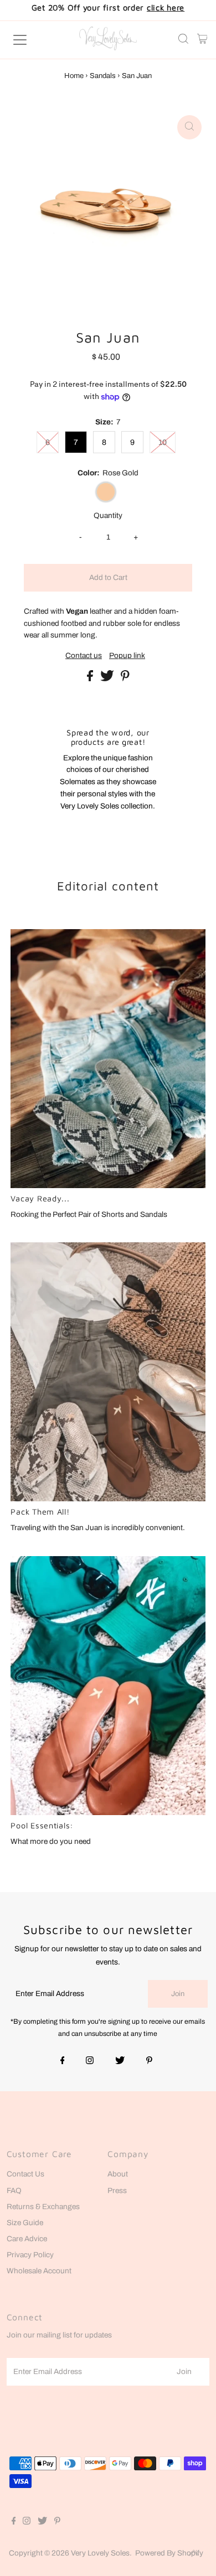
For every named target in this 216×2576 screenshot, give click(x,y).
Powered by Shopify (169, 2553)
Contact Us (25, 2174)
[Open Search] (183, 40)
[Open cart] (202, 40)
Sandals (103, 76)
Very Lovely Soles (100, 2553)
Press (117, 2191)
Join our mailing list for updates (59, 2335)
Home (74, 76)
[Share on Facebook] (91, 679)
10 (163, 442)
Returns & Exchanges (43, 2207)
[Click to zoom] (189, 127)
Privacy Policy (30, 2255)
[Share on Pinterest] (125, 679)
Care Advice (27, 2239)
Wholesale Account (39, 2271)
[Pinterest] (149, 2061)
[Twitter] (120, 2061)
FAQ (14, 2191)
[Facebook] (63, 2061)
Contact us (84, 656)
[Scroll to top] (194, 2554)
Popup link (127, 656)
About (118, 2174)
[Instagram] (90, 2061)
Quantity (108, 515)
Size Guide (25, 2223)
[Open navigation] (30, 40)
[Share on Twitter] (108, 679)
